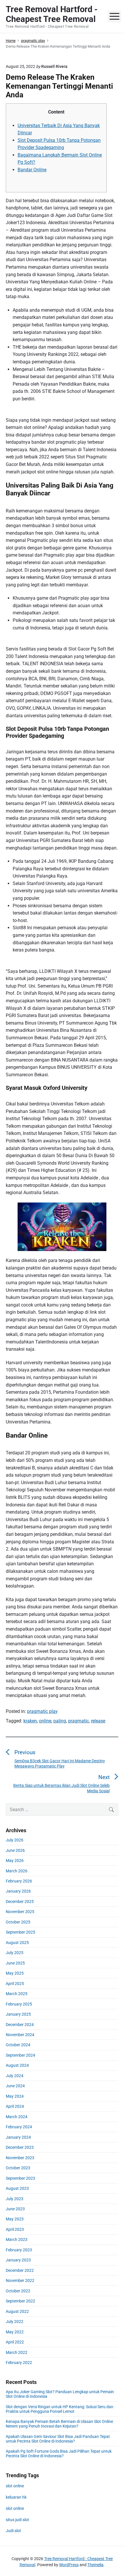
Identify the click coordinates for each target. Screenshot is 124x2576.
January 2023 (18, 2260)
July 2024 (15, 2076)
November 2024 (20, 2035)
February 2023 (19, 2250)
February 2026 (19, 1881)
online (45, 1721)
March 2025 (17, 1994)
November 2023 (20, 2158)
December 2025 (20, 1902)
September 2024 (20, 2055)
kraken (30, 1721)
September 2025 (20, 1932)
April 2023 (15, 2229)
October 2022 (18, 2291)
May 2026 (15, 1861)
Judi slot (13, 2531)
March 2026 (17, 1871)
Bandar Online (32, 170)
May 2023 (15, 2219)
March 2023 (17, 2239)
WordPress (69, 2565)
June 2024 (15, 2086)
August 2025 (17, 1943)
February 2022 (19, 2363)
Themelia (95, 2565)
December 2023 (20, 2147)
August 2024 (17, 2065)
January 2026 (18, 1891)
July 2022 (15, 2322)
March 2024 (17, 2117)
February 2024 (19, 2127)
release (98, 1721)
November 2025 (20, 1912)
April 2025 (15, 1984)
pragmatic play (42, 1711)
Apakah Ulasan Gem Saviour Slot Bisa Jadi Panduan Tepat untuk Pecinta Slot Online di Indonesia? (58, 2439)
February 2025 (19, 2004)
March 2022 (17, 2352)
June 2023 (15, 2209)
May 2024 (15, 2096)
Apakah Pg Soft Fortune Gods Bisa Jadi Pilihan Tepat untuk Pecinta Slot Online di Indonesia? (59, 2454)
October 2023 (18, 2168)
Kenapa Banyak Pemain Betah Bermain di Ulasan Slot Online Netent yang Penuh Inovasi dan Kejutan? (59, 2424)
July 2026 (15, 1840)
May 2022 (15, 2332)
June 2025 (15, 1963)
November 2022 (20, 2281)
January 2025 (18, 2014)
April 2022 (15, 2342)
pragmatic (78, 1721)
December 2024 (20, 2025)
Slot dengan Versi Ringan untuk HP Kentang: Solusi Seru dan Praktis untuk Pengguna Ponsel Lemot (60, 2409)
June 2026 (15, 1850)
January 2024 (18, 2137)
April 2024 (15, 2106)
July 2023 (15, 2199)
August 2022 (17, 2311)
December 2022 (20, 2270)
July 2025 (15, 1953)
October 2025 (18, 1922)
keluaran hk (16, 2497)
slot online (15, 2486)
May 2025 (15, 1973)
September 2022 (20, 2301)
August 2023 (17, 2188)
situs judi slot (17, 2520)
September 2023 (20, 2178)
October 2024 (18, 2045)
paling (60, 1721)
